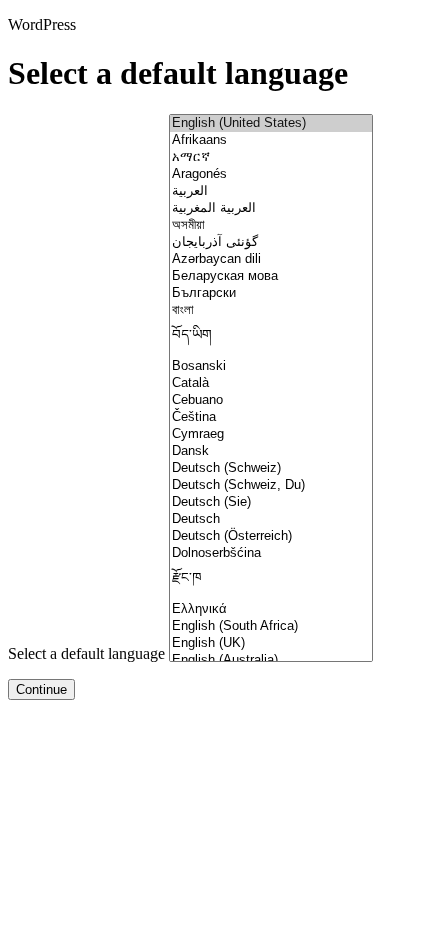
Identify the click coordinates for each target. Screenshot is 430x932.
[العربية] (271, 191)
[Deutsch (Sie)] (271, 502)
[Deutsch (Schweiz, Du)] (271, 485)
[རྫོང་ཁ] (271, 581)
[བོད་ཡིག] (271, 338)
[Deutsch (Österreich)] (271, 536)
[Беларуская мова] (271, 276)
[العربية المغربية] (271, 208)
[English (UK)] (271, 643)
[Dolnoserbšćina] (271, 553)
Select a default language (86, 653)
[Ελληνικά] (271, 609)
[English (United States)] (271, 123)
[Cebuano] (271, 400)
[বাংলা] (271, 310)
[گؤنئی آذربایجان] (271, 242)
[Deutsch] (271, 519)
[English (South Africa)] (271, 626)
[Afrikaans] (271, 140)
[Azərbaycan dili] (271, 259)
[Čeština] (271, 417)
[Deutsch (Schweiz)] (271, 468)
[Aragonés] (271, 174)
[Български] (271, 293)
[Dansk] (271, 451)
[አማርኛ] (271, 157)
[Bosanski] (271, 366)
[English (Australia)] (271, 660)
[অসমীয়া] (271, 225)
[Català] (271, 383)
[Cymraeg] (271, 434)
